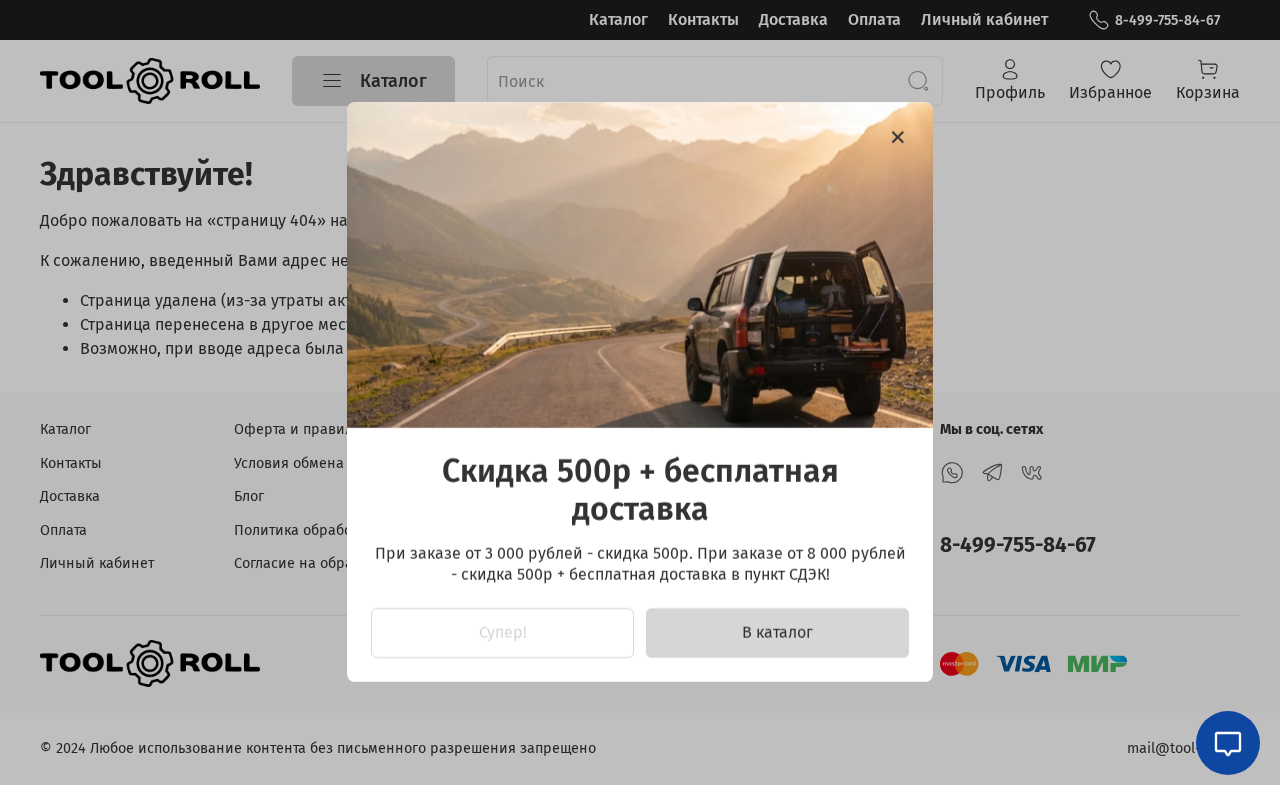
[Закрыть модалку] (898, 138)
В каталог (777, 633)
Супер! (503, 633)
